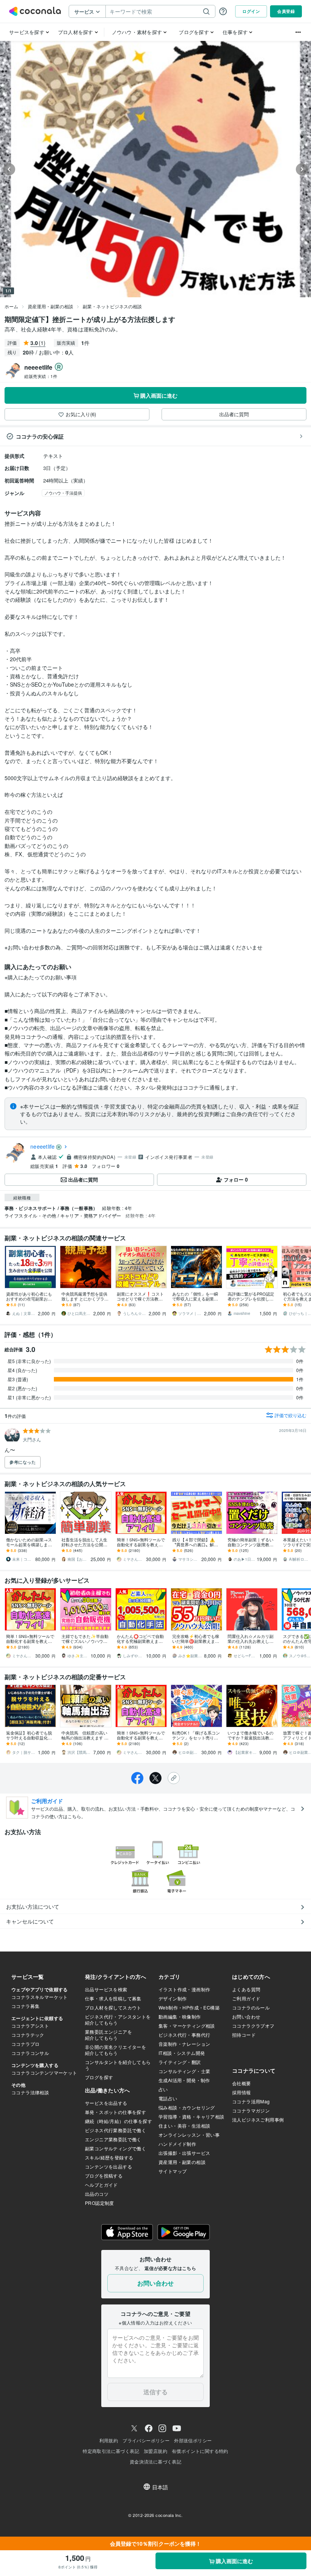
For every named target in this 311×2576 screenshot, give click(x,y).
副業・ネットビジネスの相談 (112, 306)
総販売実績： (41, 376)
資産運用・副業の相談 (50, 306)
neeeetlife (43, 1146)
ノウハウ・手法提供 (63, 493)
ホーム (11, 306)
